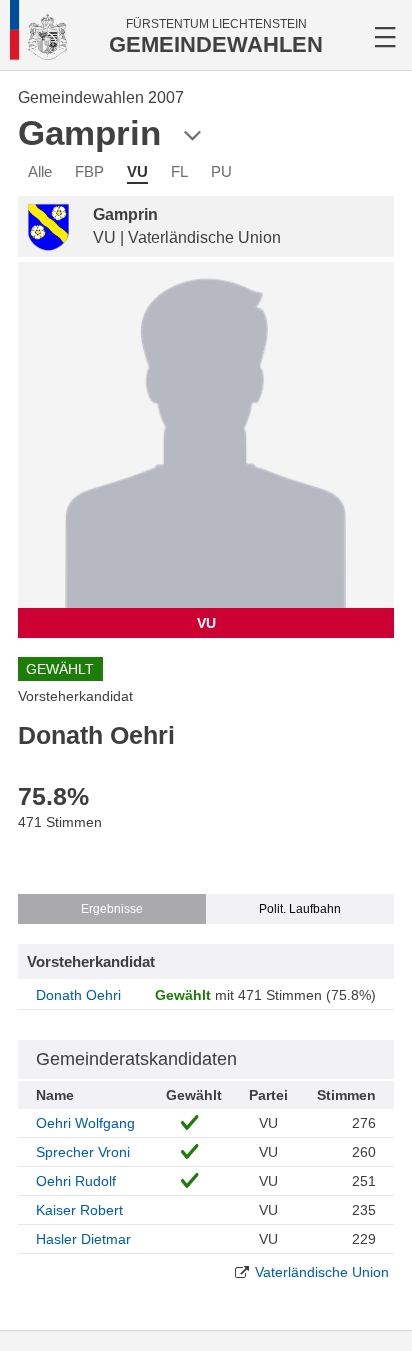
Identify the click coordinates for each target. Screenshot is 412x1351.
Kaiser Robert (79, 1210)
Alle (40, 171)
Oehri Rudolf (76, 1181)
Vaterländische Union (322, 1272)
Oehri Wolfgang (85, 1123)
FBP (89, 171)
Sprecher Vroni (83, 1152)
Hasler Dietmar (83, 1239)
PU (221, 171)
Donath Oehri (78, 995)
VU (137, 171)
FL (179, 171)
